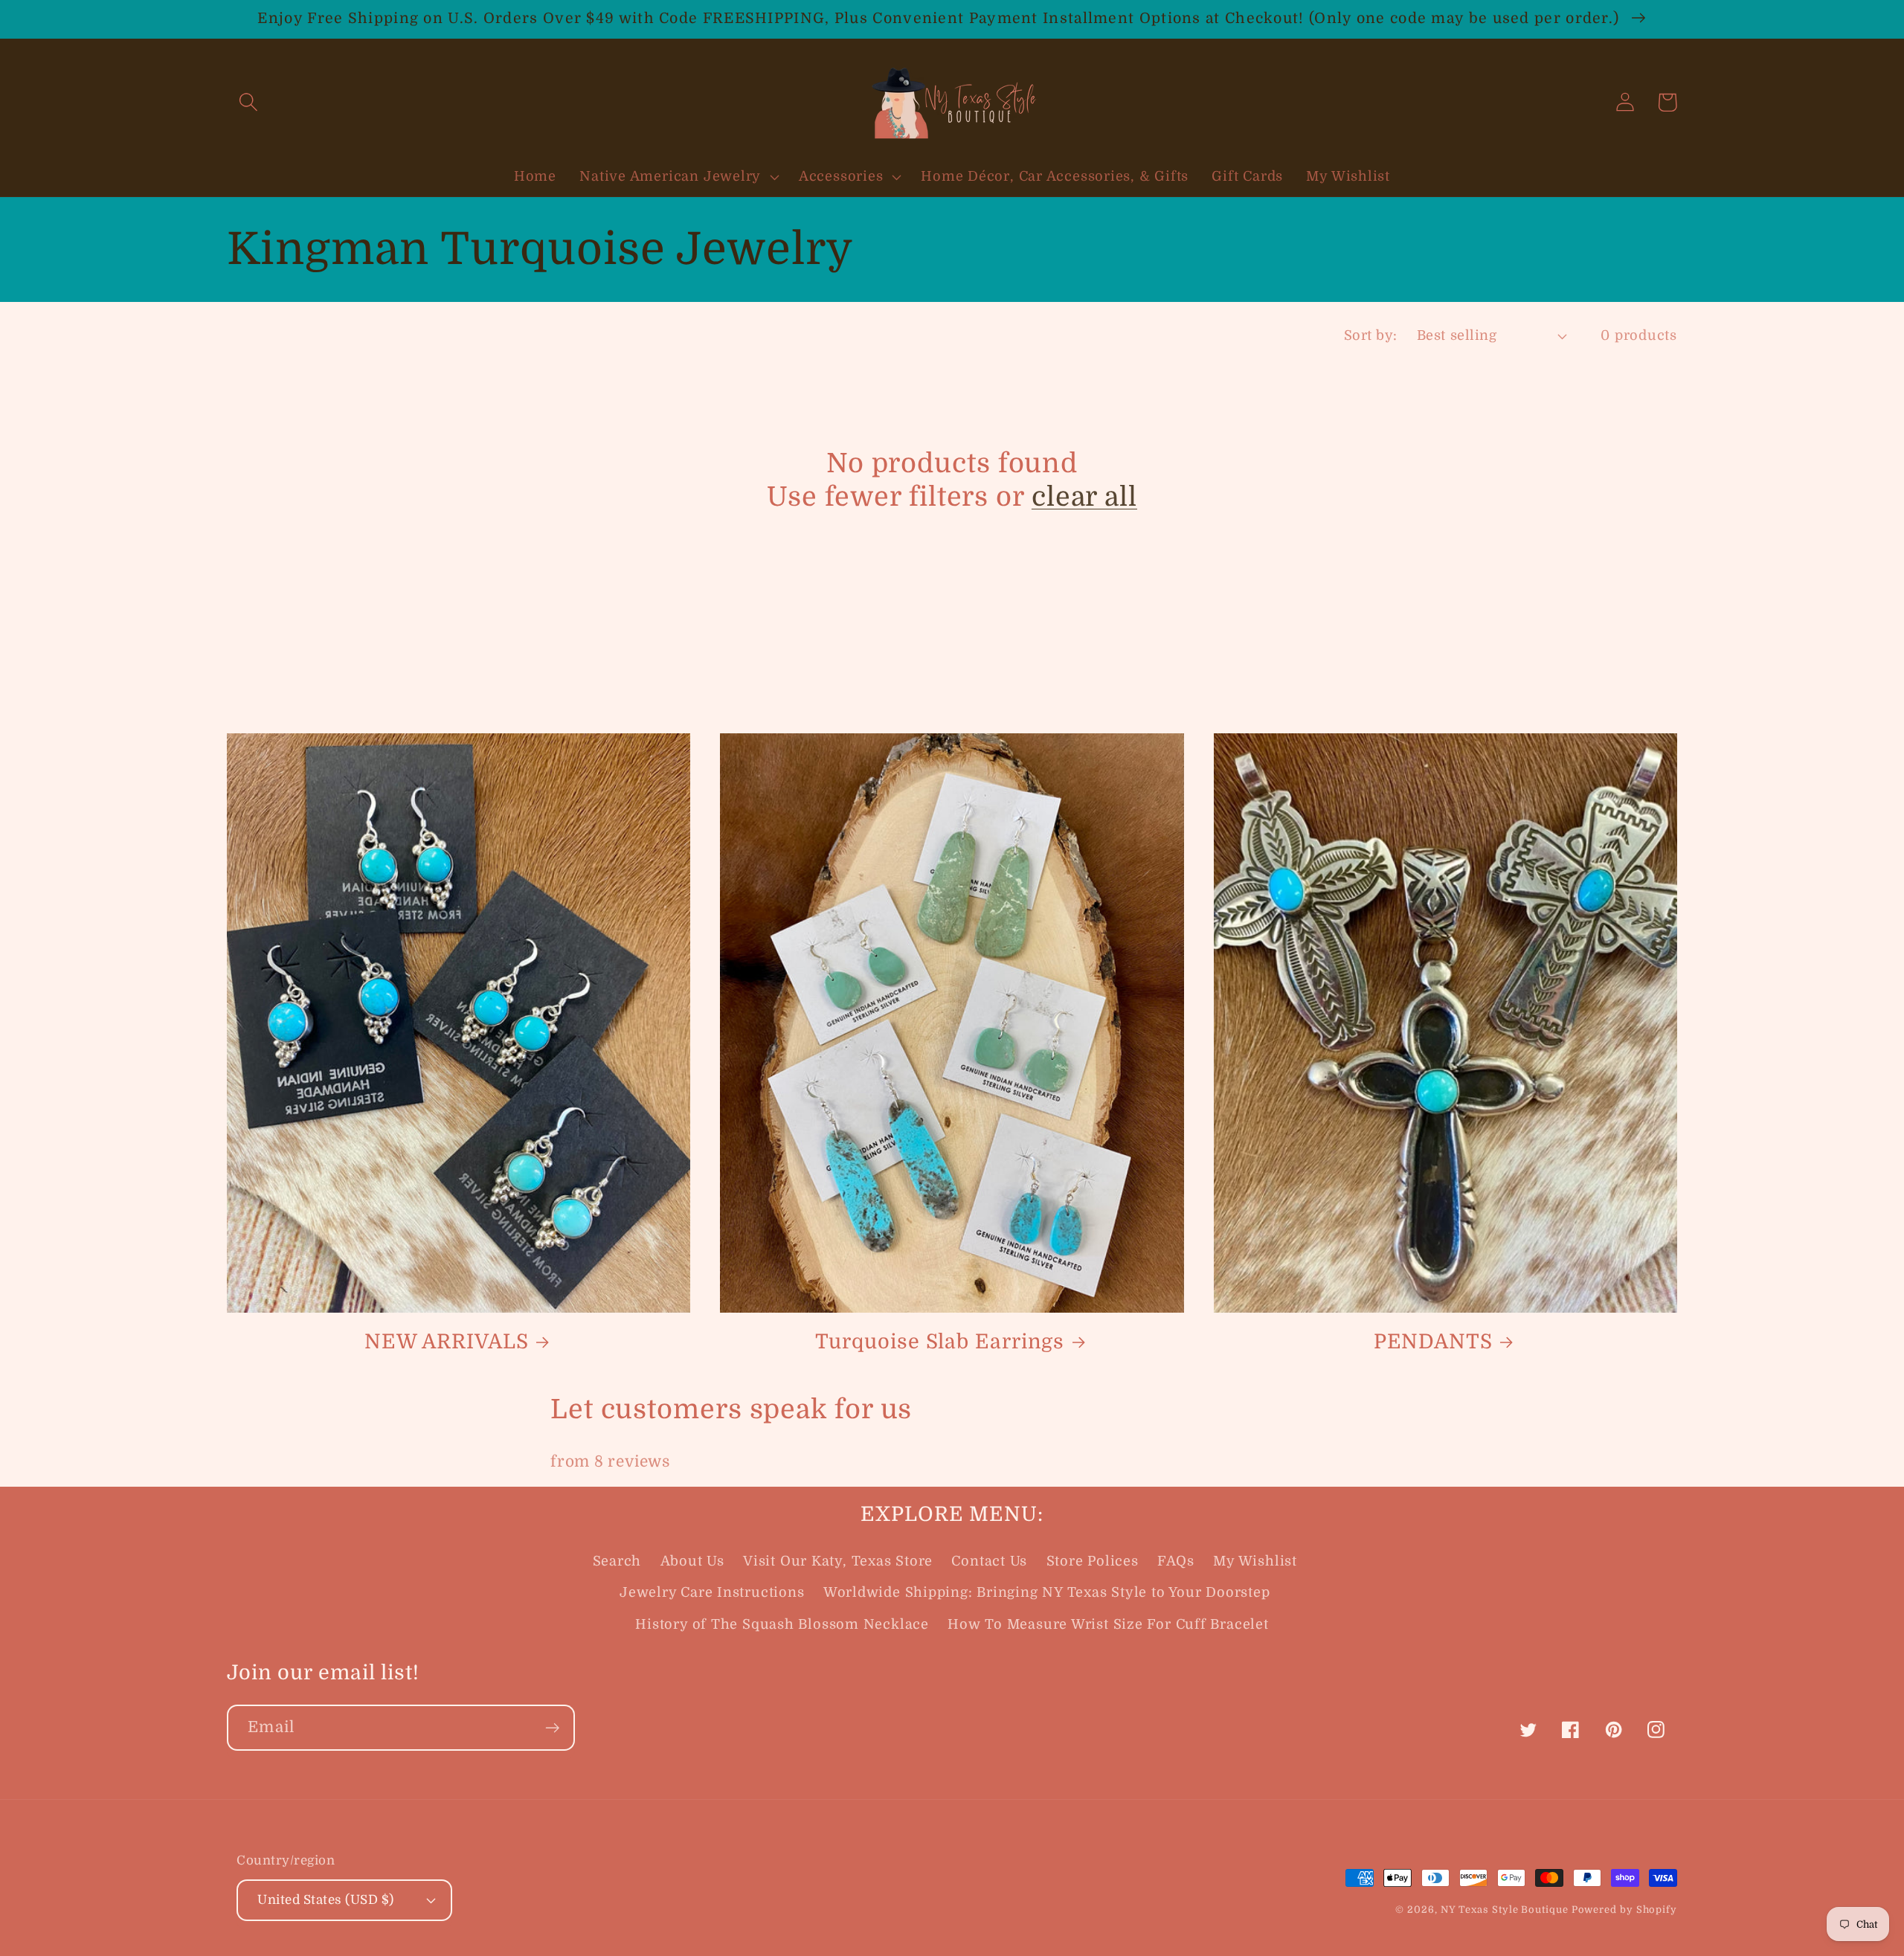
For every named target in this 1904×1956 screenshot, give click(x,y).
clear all (1084, 497)
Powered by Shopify (1624, 1910)
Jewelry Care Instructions (712, 1592)
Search (617, 1561)
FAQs (1176, 1561)
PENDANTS (1433, 1342)
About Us (692, 1561)
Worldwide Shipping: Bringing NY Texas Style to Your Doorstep (1047, 1592)
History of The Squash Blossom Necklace (782, 1624)
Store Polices (1093, 1561)
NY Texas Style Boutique (1506, 1910)
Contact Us (989, 1561)
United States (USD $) (326, 1900)
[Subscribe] (552, 1728)
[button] (248, 102)
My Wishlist (1255, 1561)
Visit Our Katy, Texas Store (838, 1561)
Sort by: (1371, 335)
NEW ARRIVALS (447, 1342)
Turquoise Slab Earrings (940, 1342)
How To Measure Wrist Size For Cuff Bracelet (1108, 1624)
